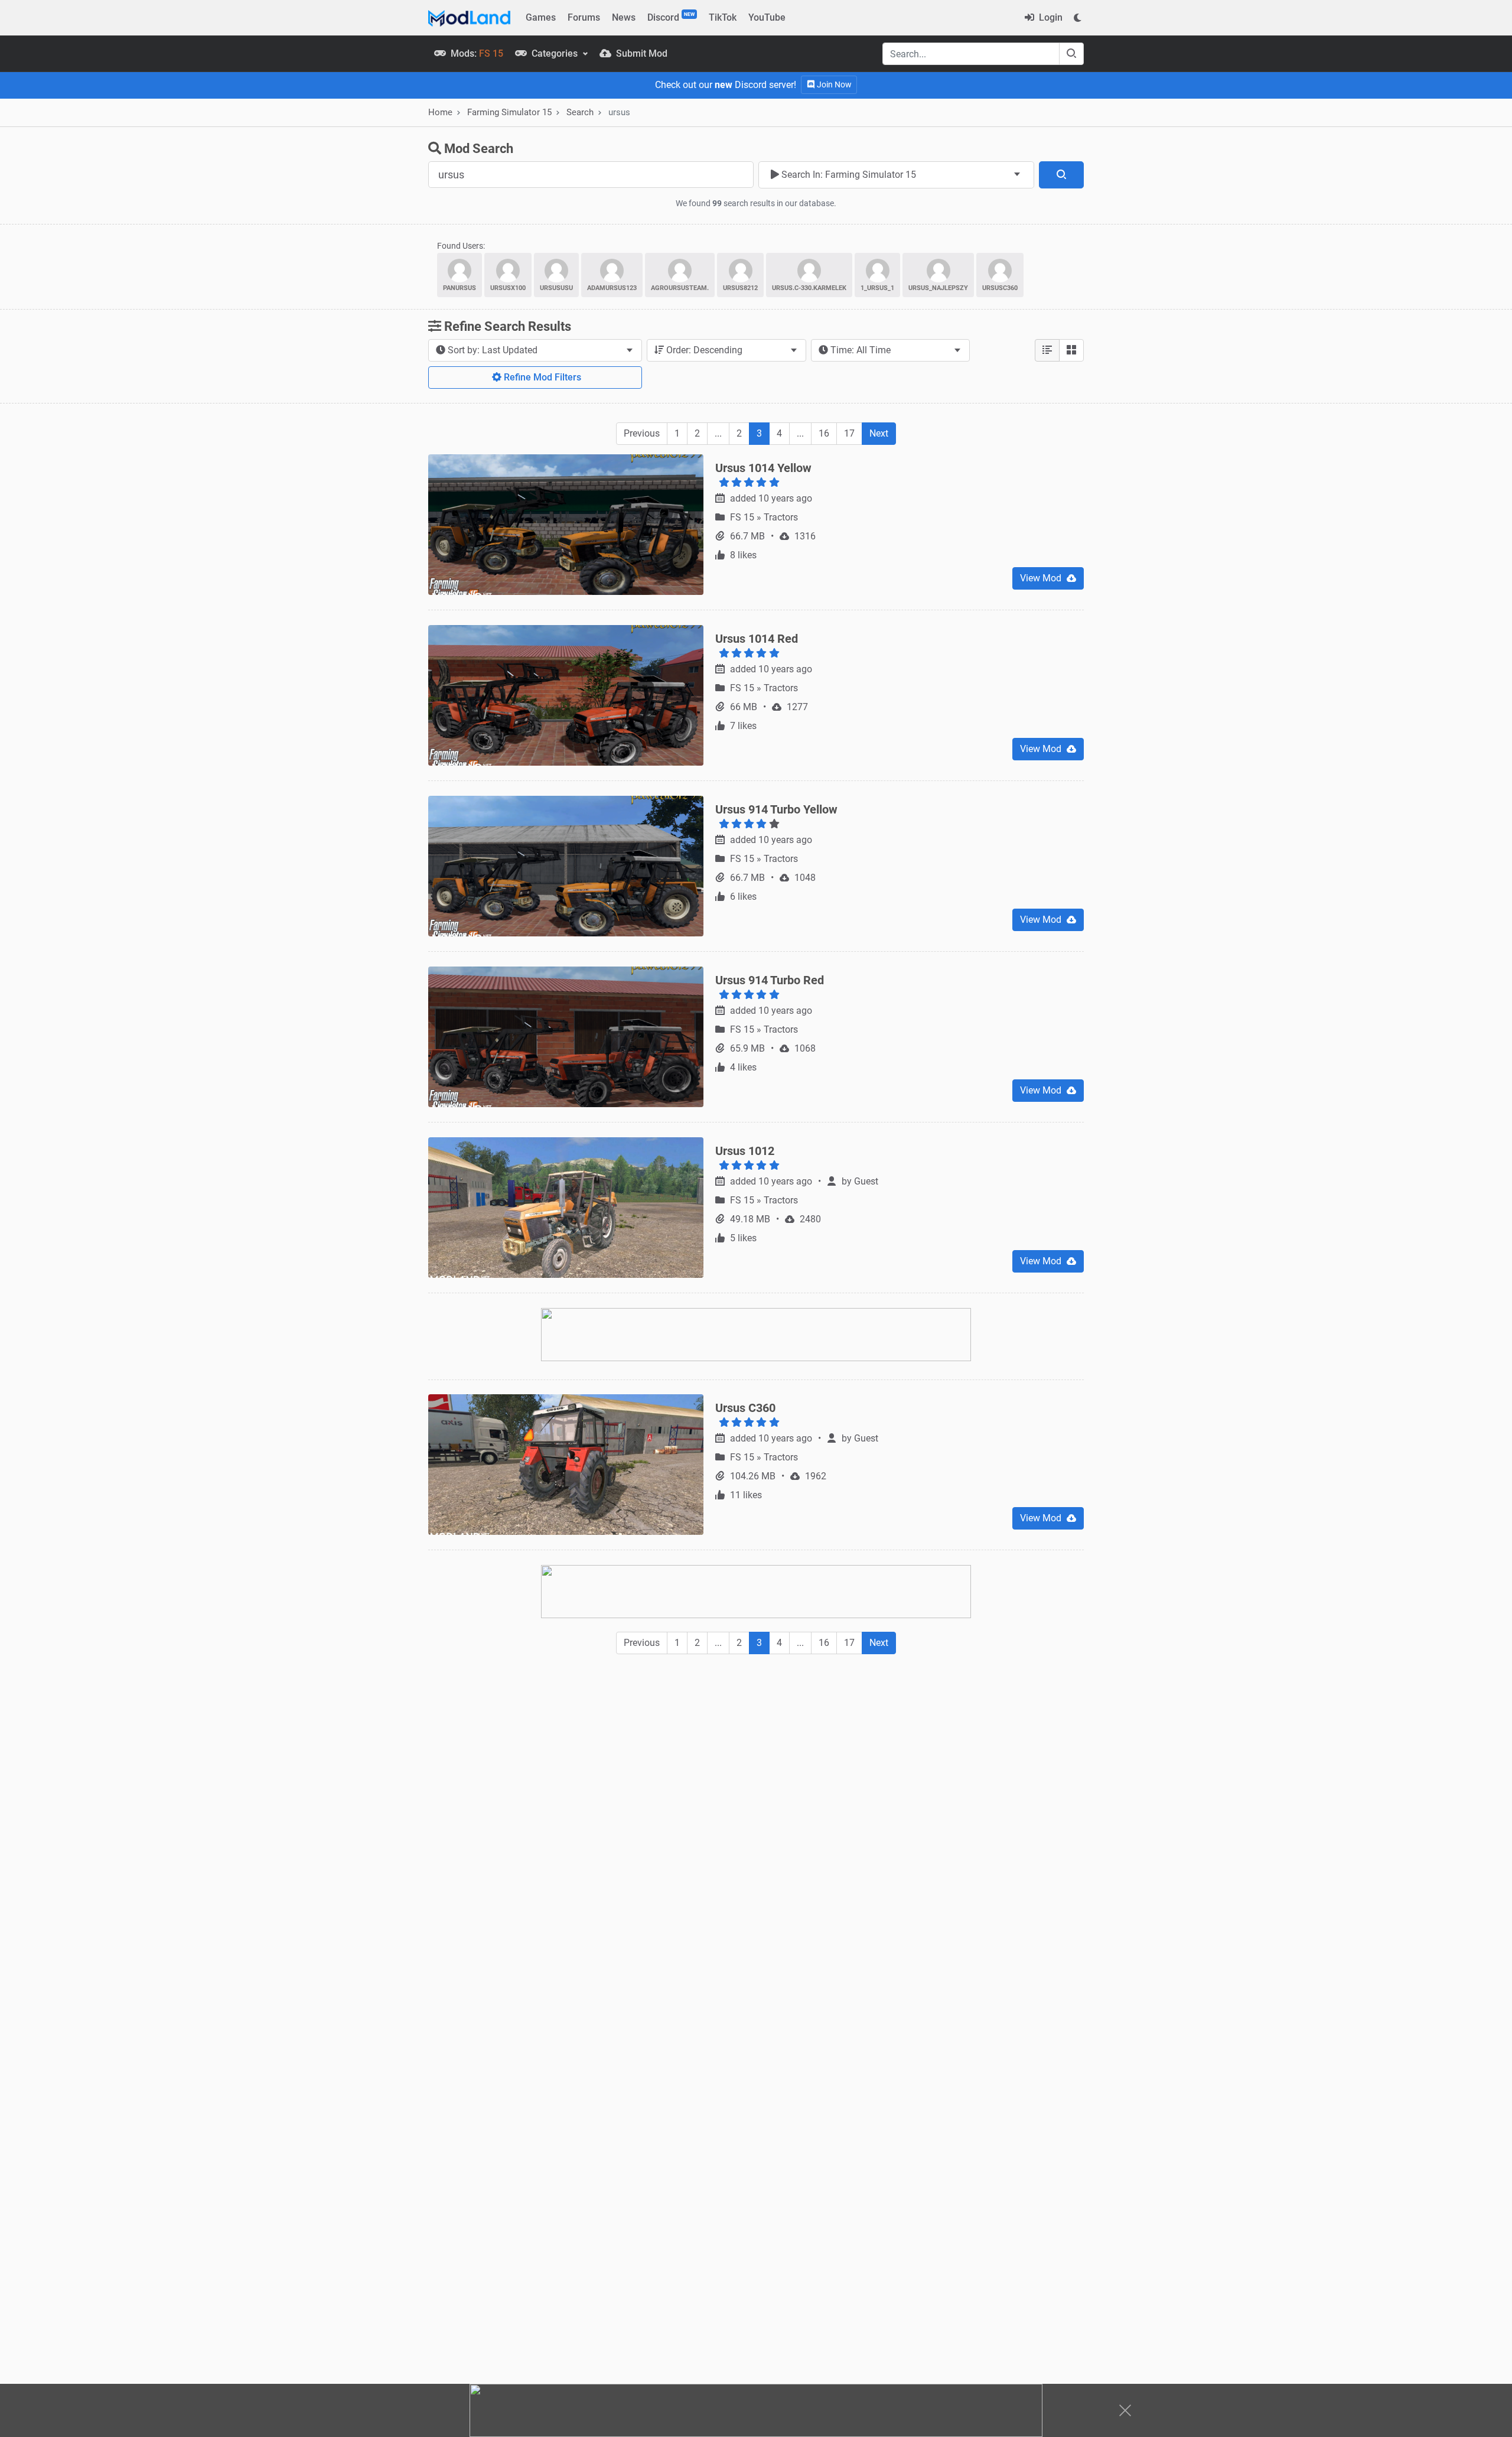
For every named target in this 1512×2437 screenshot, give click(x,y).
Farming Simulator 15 (509, 112)
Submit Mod (641, 53)
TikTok (723, 17)
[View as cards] (1071, 350)
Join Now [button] (833, 84)
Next (879, 433)
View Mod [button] (1042, 578)
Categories (555, 53)
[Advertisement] (756, 1751)
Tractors (781, 517)
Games (541, 17)
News (624, 17)
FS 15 (743, 517)
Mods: (476, 53)
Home (440, 112)
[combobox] (896, 175)
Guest (866, 1181)
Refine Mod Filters (541, 377)
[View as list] (1047, 350)
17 (849, 433)
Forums (584, 17)
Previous (642, 433)
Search (580, 112)
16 (824, 433)
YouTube (767, 17)
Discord (671, 17)
